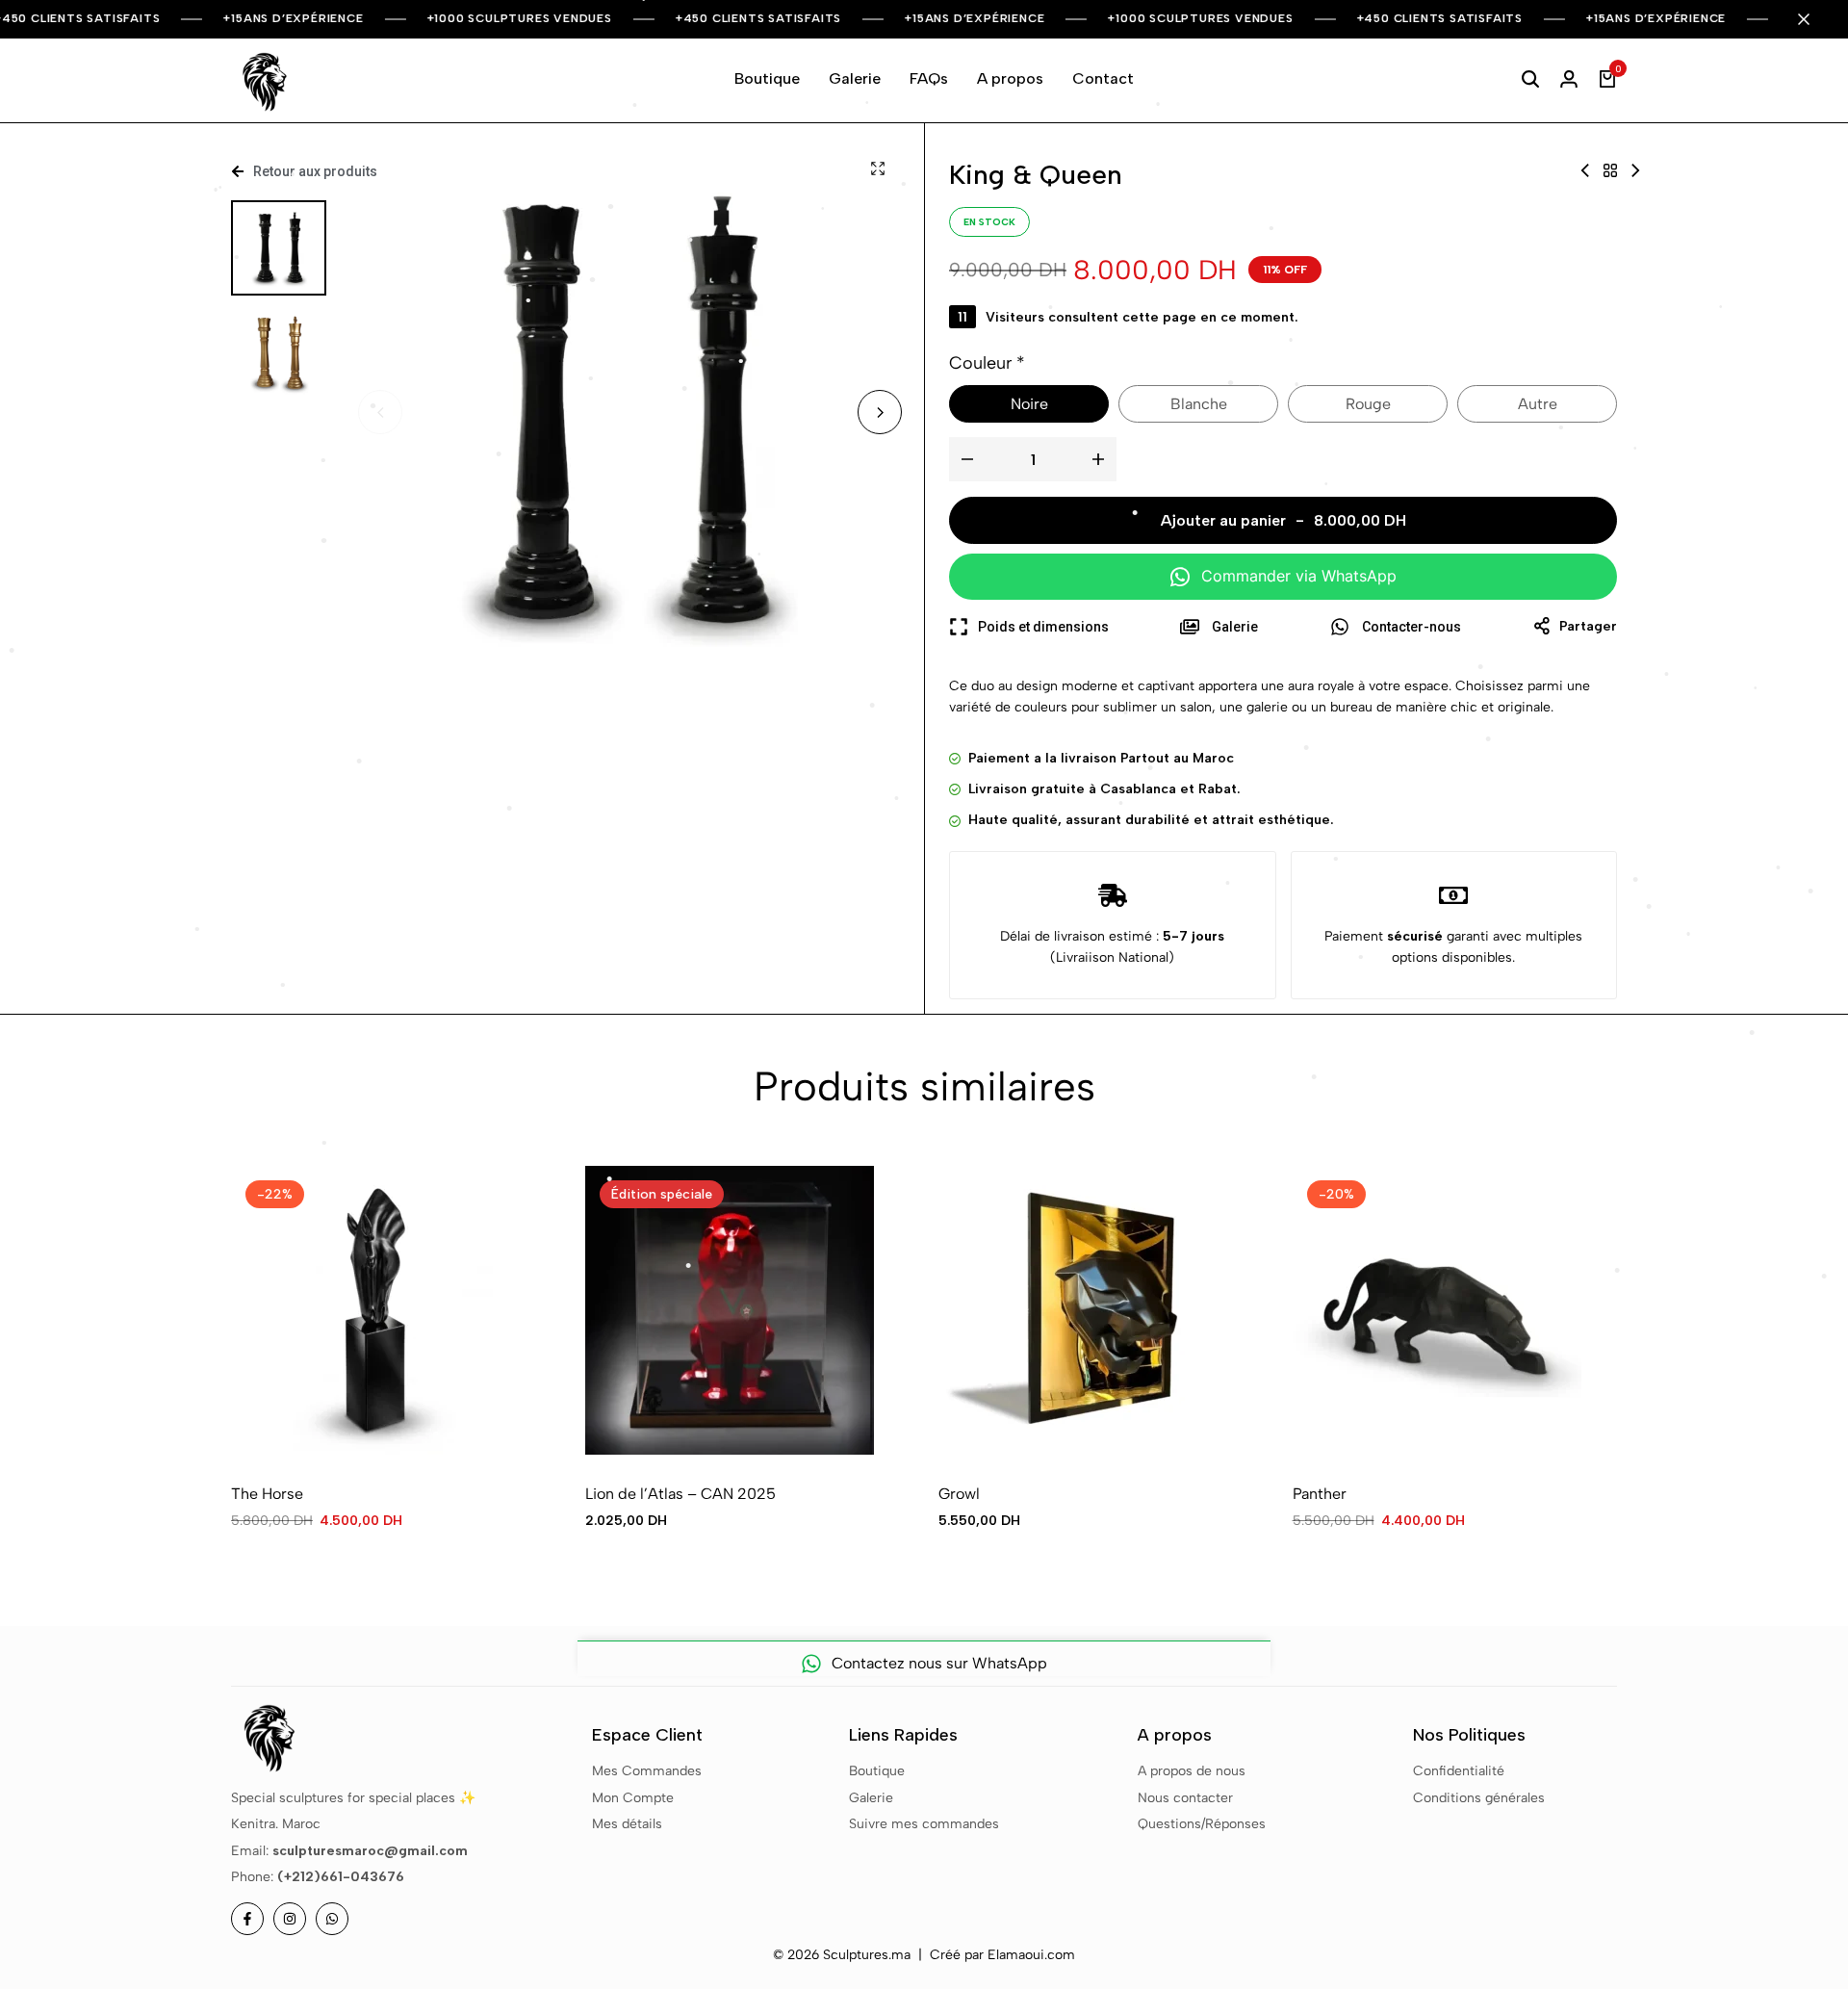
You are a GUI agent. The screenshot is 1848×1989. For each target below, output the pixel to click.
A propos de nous (1192, 1771)
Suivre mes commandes (924, 1824)
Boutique (767, 78)
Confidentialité (1459, 1771)
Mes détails (627, 1824)
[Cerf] (1585, 171)
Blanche (1199, 404)
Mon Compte (633, 1798)
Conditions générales (1479, 1798)
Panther (1320, 1494)
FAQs (929, 78)
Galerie (855, 78)
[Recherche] (1530, 79)
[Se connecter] (1569, 79)
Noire (1029, 404)
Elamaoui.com (1031, 1955)
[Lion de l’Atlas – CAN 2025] (730, 1310)
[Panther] (1437, 1310)
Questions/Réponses (1202, 1824)
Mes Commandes (647, 1771)
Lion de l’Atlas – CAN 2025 (680, 1494)
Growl (959, 1494)
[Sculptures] (1610, 171)
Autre (1538, 404)
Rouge (1368, 404)
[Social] (247, 1919)
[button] (880, 412)
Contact (1103, 78)
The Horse (267, 1494)
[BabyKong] (1635, 171)
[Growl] (1083, 1310)
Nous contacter (1185, 1798)
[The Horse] (375, 1310)
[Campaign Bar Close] (1813, 19)
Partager (1588, 626)
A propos (1010, 78)
